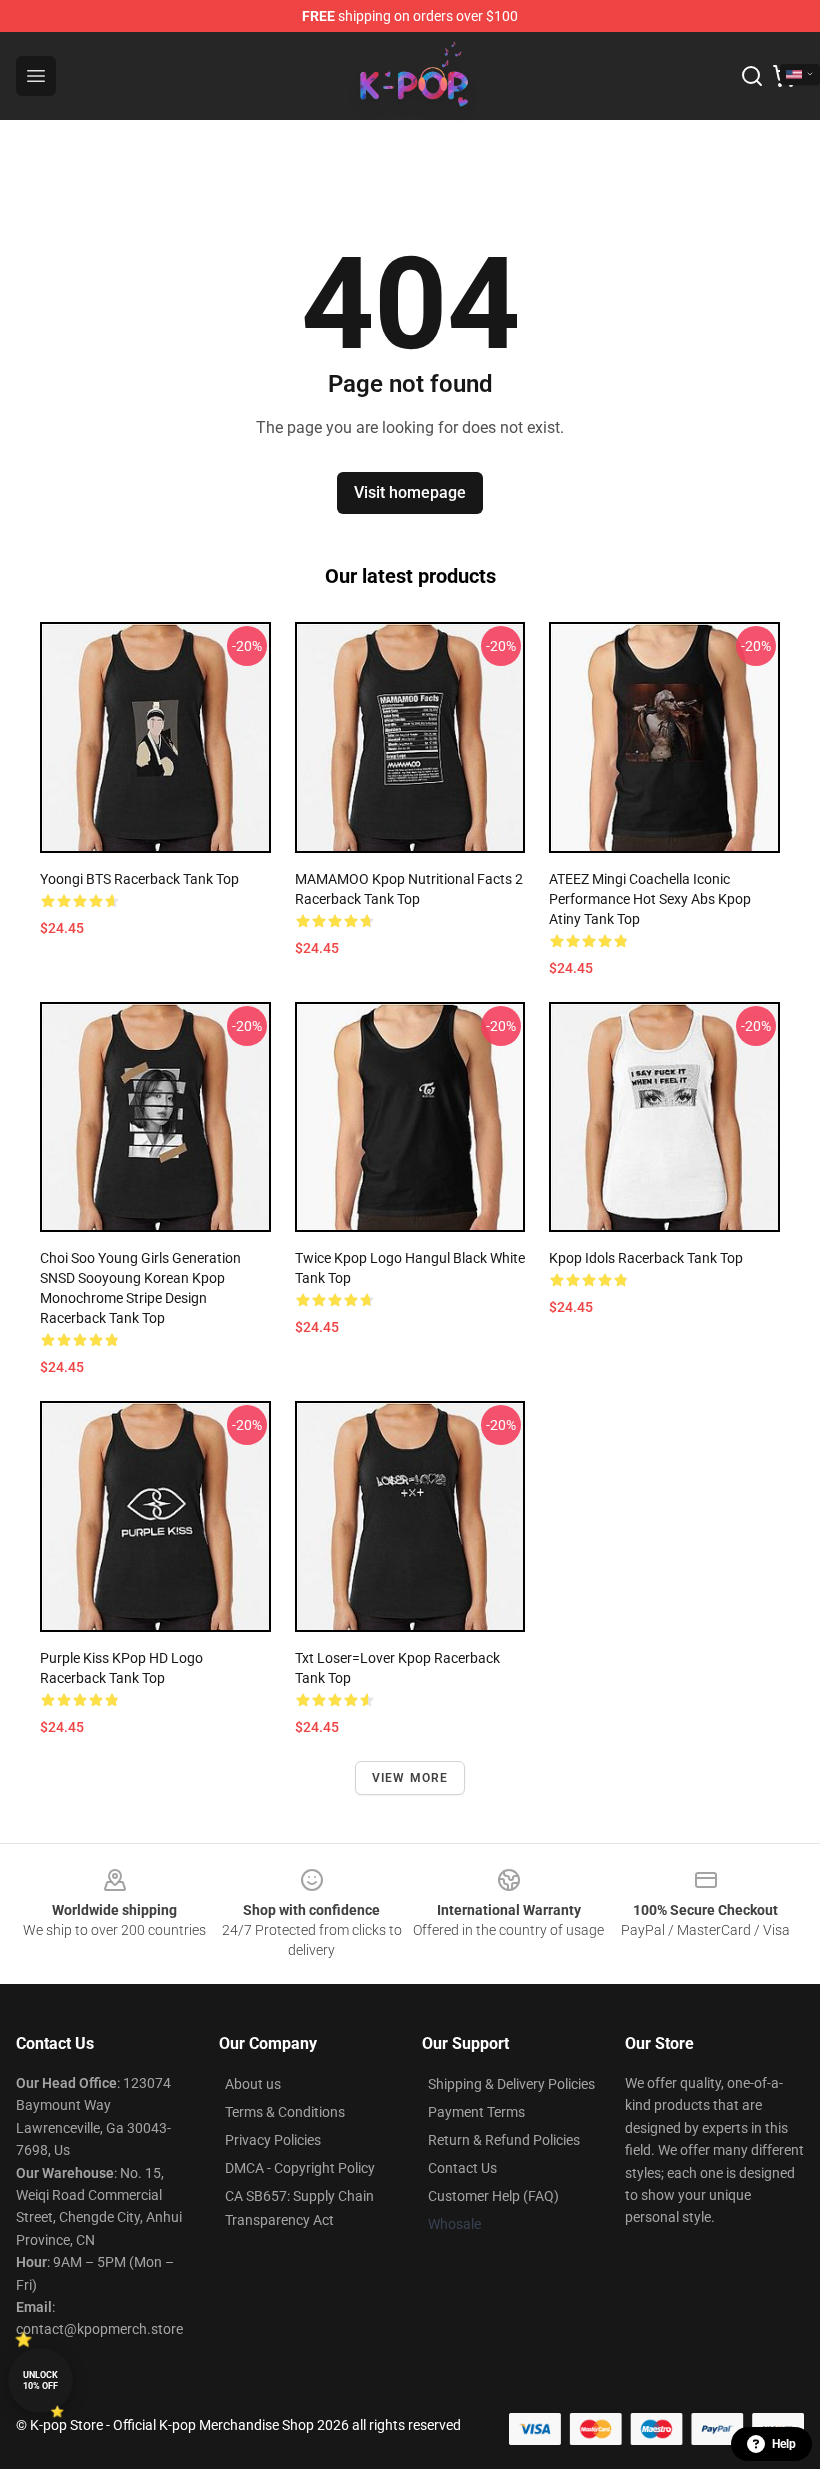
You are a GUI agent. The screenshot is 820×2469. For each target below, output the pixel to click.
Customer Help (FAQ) (493, 2196)
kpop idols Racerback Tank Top (646, 1258)
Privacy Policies (273, 2140)
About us (253, 2084)
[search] (752, 76)
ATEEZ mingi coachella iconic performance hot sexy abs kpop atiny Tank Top (650, 899)
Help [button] (784, 2444)
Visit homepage (410, 492)
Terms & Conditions (285, 2112)
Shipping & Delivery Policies (511, 2084)
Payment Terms (476, 2112)
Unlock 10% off (40, 2380)
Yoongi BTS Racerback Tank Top (139, 879)
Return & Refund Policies (504, 2140)
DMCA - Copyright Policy (300, 2168)
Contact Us (462, 2168)
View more (410, 1778)
